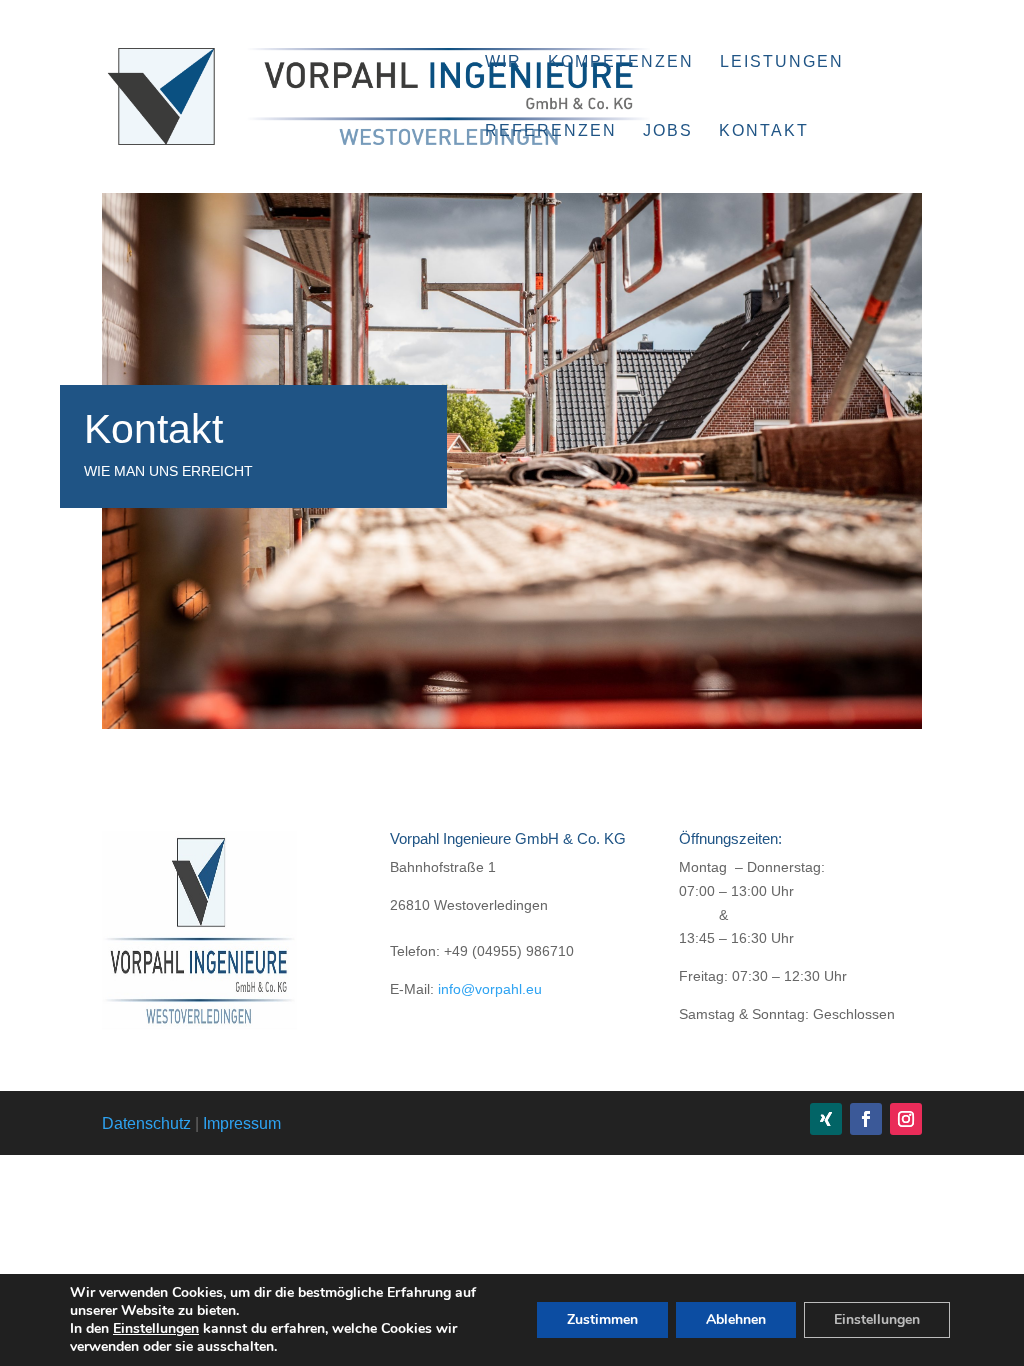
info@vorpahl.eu (490, 989)
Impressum (242, 1123)
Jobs (668, 131)
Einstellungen (156, 1329)
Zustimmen (602, 1319)
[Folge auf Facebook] (866, 1119)
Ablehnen (736, 1319)
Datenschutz (146, 1123)
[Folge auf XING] (826, 1119)
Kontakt (764, 131)
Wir (503, 62)
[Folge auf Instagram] (906, 1119)
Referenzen (551, 131)
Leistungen (782, 62)
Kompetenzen (621, 62)
